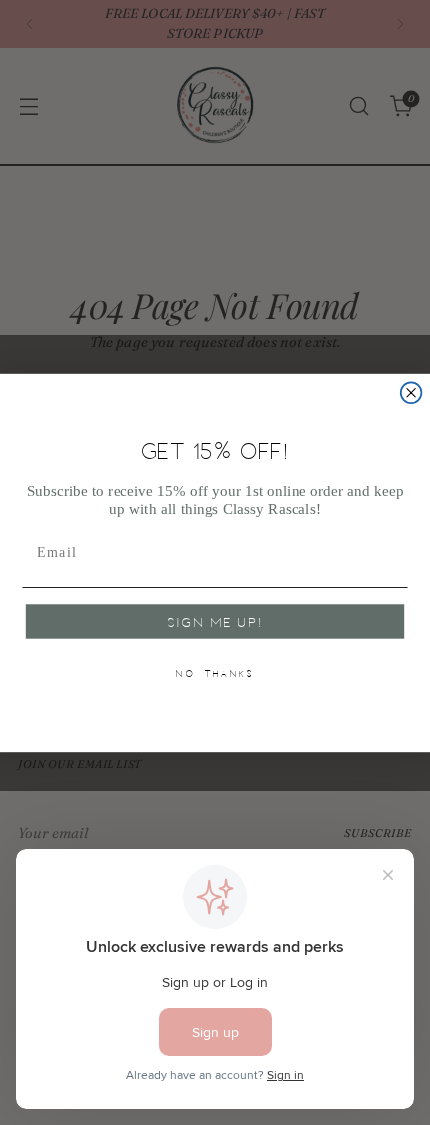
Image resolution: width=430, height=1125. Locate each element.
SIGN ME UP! (215, 622)
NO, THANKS (214, 673)
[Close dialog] (411, 392)
